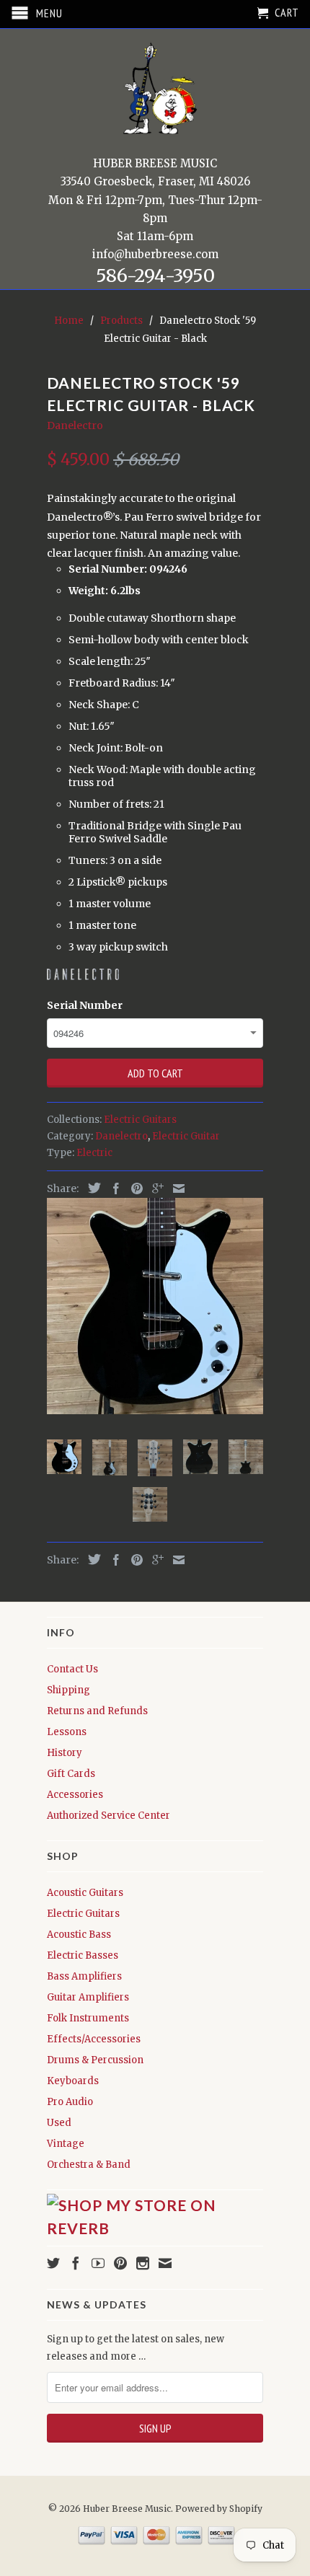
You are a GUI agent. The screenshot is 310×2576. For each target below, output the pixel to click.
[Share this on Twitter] (91, 1188)
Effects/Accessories (94, 2039)
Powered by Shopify (219, 2509)
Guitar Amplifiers (88, 1997)
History (65, 1753)
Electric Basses (83, 1955)
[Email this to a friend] (175, 1188)
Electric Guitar (186, 1136)
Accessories (75, 1795)
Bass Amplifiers (84, 1976)
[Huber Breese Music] (155, 93)
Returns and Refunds (97, 1711)
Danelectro (75, 425)
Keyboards (73, 2081)
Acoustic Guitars (85, 1893)
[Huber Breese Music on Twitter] (53, 2263)
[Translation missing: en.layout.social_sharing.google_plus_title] (154, 1188)
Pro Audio (70, 2102)
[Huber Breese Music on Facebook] (76, 2263)
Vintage (66, 2144)
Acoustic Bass (79, 1935)
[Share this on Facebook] (112, 1188)
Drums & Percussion (95, 2060)
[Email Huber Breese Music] (165, 2263)
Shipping (68, 1690)
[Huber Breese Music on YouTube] (98, 2263)
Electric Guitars (140, 1120)
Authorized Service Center (108, 1816)
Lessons (67, 1732)
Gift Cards (71, 1774)
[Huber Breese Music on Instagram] (143, 2263)
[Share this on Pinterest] (133, 1188)
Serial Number (85, 1005)
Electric (94, 1153)
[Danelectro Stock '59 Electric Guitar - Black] (155, 1306)
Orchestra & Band (89, 2165)
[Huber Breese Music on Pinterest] (120, 2263)
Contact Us (72, 1669)
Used (59, 2123)
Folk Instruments (88, 2018)
